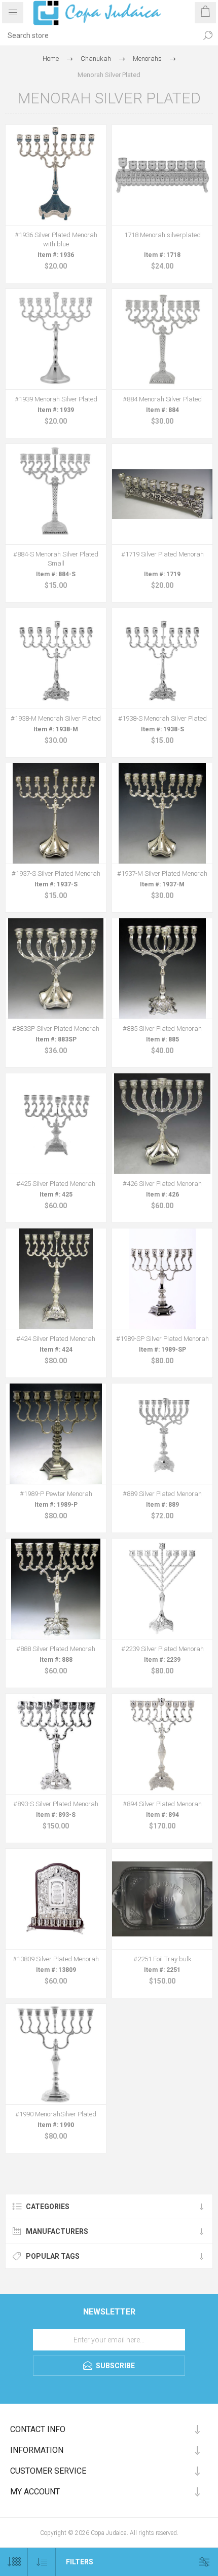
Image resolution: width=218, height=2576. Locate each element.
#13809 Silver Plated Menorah (56, 1959)
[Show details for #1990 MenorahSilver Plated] (56, 2054)
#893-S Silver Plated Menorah (56, 1804)
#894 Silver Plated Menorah (162, 1804)
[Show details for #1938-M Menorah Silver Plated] (56, 658)
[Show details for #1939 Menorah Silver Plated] (56, 339)
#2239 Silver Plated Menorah (162, 1649)
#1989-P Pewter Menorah (56, 1494)
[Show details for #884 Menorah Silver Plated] (162, 339)
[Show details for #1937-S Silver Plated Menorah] (56, 813)
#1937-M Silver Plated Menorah (162, 873)
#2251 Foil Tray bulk (162, 1959)
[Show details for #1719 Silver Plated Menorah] (162, 494)
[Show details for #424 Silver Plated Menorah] (56, 1279)
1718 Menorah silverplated (162, 235)
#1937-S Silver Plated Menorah (56, 873)
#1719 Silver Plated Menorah (162, 554)
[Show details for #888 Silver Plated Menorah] (56, 1589)
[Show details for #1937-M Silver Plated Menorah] (162, 813)
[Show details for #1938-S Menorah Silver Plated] (162, 658)
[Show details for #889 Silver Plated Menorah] (162, 1434)
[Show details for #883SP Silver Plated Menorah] (56, 968)
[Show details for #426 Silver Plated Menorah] (162, 1124)
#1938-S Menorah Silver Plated (162, 718)
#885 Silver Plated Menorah (162, 1029)
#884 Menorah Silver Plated (162, 399)
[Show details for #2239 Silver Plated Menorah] (162, 1589)
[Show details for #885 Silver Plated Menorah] (162, 968)
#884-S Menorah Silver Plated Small (56, 559)
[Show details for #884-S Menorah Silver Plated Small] (56, 494)
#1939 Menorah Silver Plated (56, 399)
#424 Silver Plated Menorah (56, 1339)
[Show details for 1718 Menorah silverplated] (162, 175)
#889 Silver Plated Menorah (162, 1494)
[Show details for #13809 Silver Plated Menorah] (56, 1899)
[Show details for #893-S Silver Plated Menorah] (56, 1744)
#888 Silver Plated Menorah (56, 1649)
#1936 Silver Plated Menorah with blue (56, 239)
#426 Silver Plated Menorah (162, 1184)
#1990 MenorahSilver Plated (56, 2114)
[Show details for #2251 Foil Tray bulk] (162, 1899)
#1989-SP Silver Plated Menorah (162, 1339)
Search (208, 35)
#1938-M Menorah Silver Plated (56, 718)
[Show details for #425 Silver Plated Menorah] (56, 1124)
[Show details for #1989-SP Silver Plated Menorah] (162, 1279)
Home (51, 59)
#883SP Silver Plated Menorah (56, 1029)
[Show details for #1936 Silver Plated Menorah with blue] (56, 175)
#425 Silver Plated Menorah (56, 1184)
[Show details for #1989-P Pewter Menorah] (56, 1434)
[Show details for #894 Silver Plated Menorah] (162, 1744)
